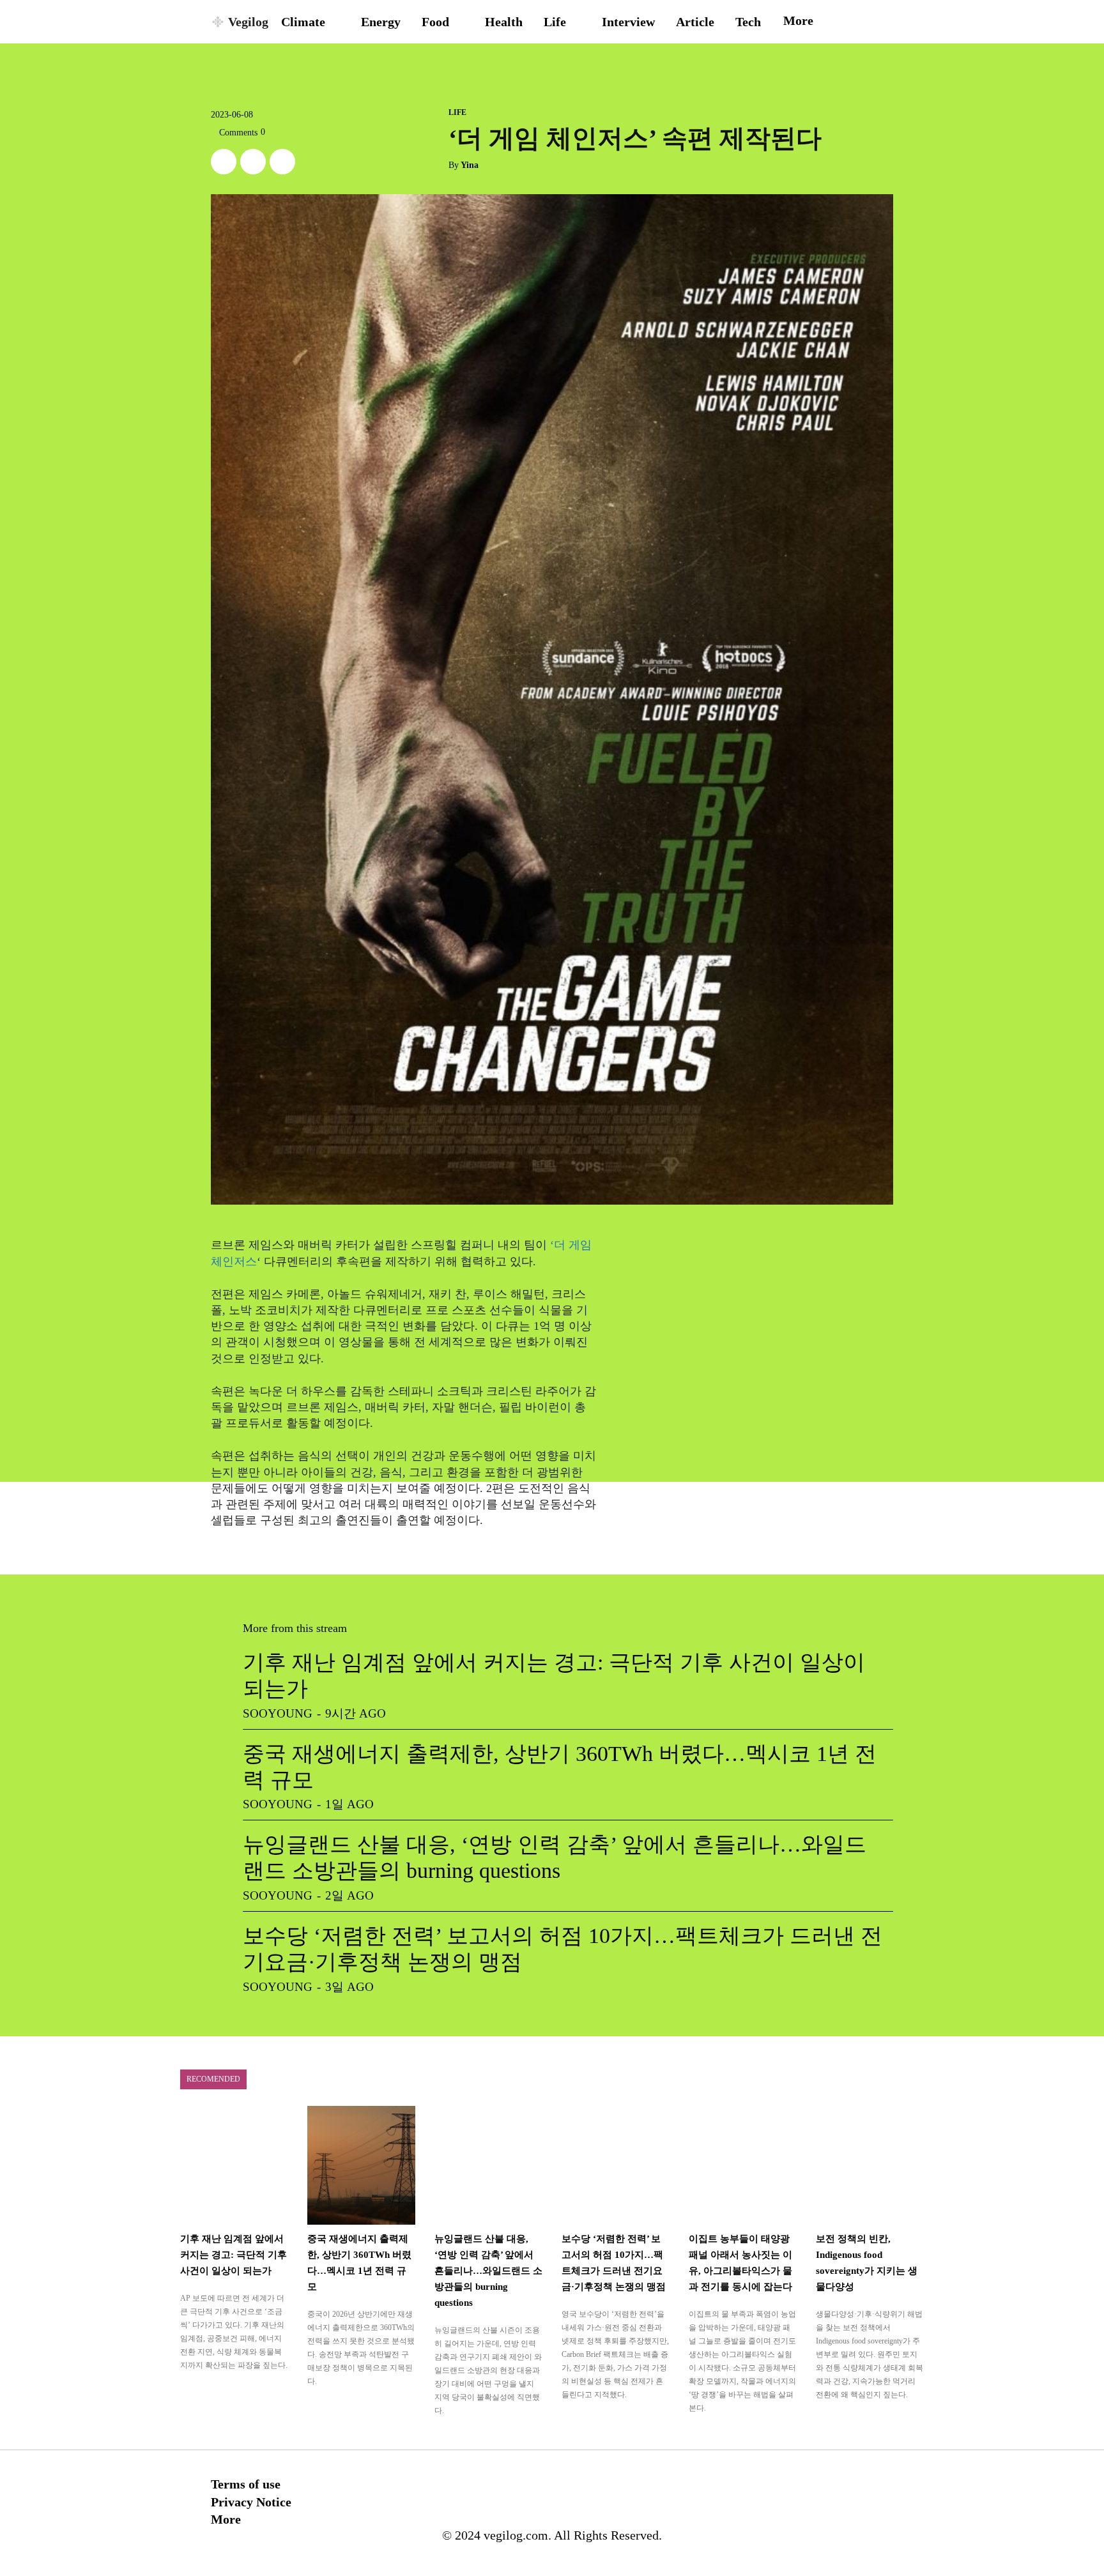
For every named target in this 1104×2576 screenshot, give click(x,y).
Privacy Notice (251, 2502)
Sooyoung (278, 1713)
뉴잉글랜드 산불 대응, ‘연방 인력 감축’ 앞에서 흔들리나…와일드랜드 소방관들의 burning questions (488, 2271)
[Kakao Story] (253, 162)
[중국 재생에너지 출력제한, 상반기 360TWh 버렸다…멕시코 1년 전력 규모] (361, 2165)
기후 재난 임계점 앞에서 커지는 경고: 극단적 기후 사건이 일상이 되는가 (234, 2255)
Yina (470, 165)
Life (457, 112)
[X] (224, 162)
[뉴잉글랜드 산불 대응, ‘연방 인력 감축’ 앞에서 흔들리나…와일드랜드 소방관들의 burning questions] (488, 2165)
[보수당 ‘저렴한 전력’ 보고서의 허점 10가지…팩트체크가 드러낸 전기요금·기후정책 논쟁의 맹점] (616, 2165)
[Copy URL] (282, 162)
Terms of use (246, 2484)
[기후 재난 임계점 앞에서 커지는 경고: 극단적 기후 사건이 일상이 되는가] (234, 2165)
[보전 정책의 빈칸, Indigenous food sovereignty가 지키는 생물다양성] (870, 2165)
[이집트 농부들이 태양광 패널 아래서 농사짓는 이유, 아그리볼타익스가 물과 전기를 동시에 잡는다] (743, 2165)
